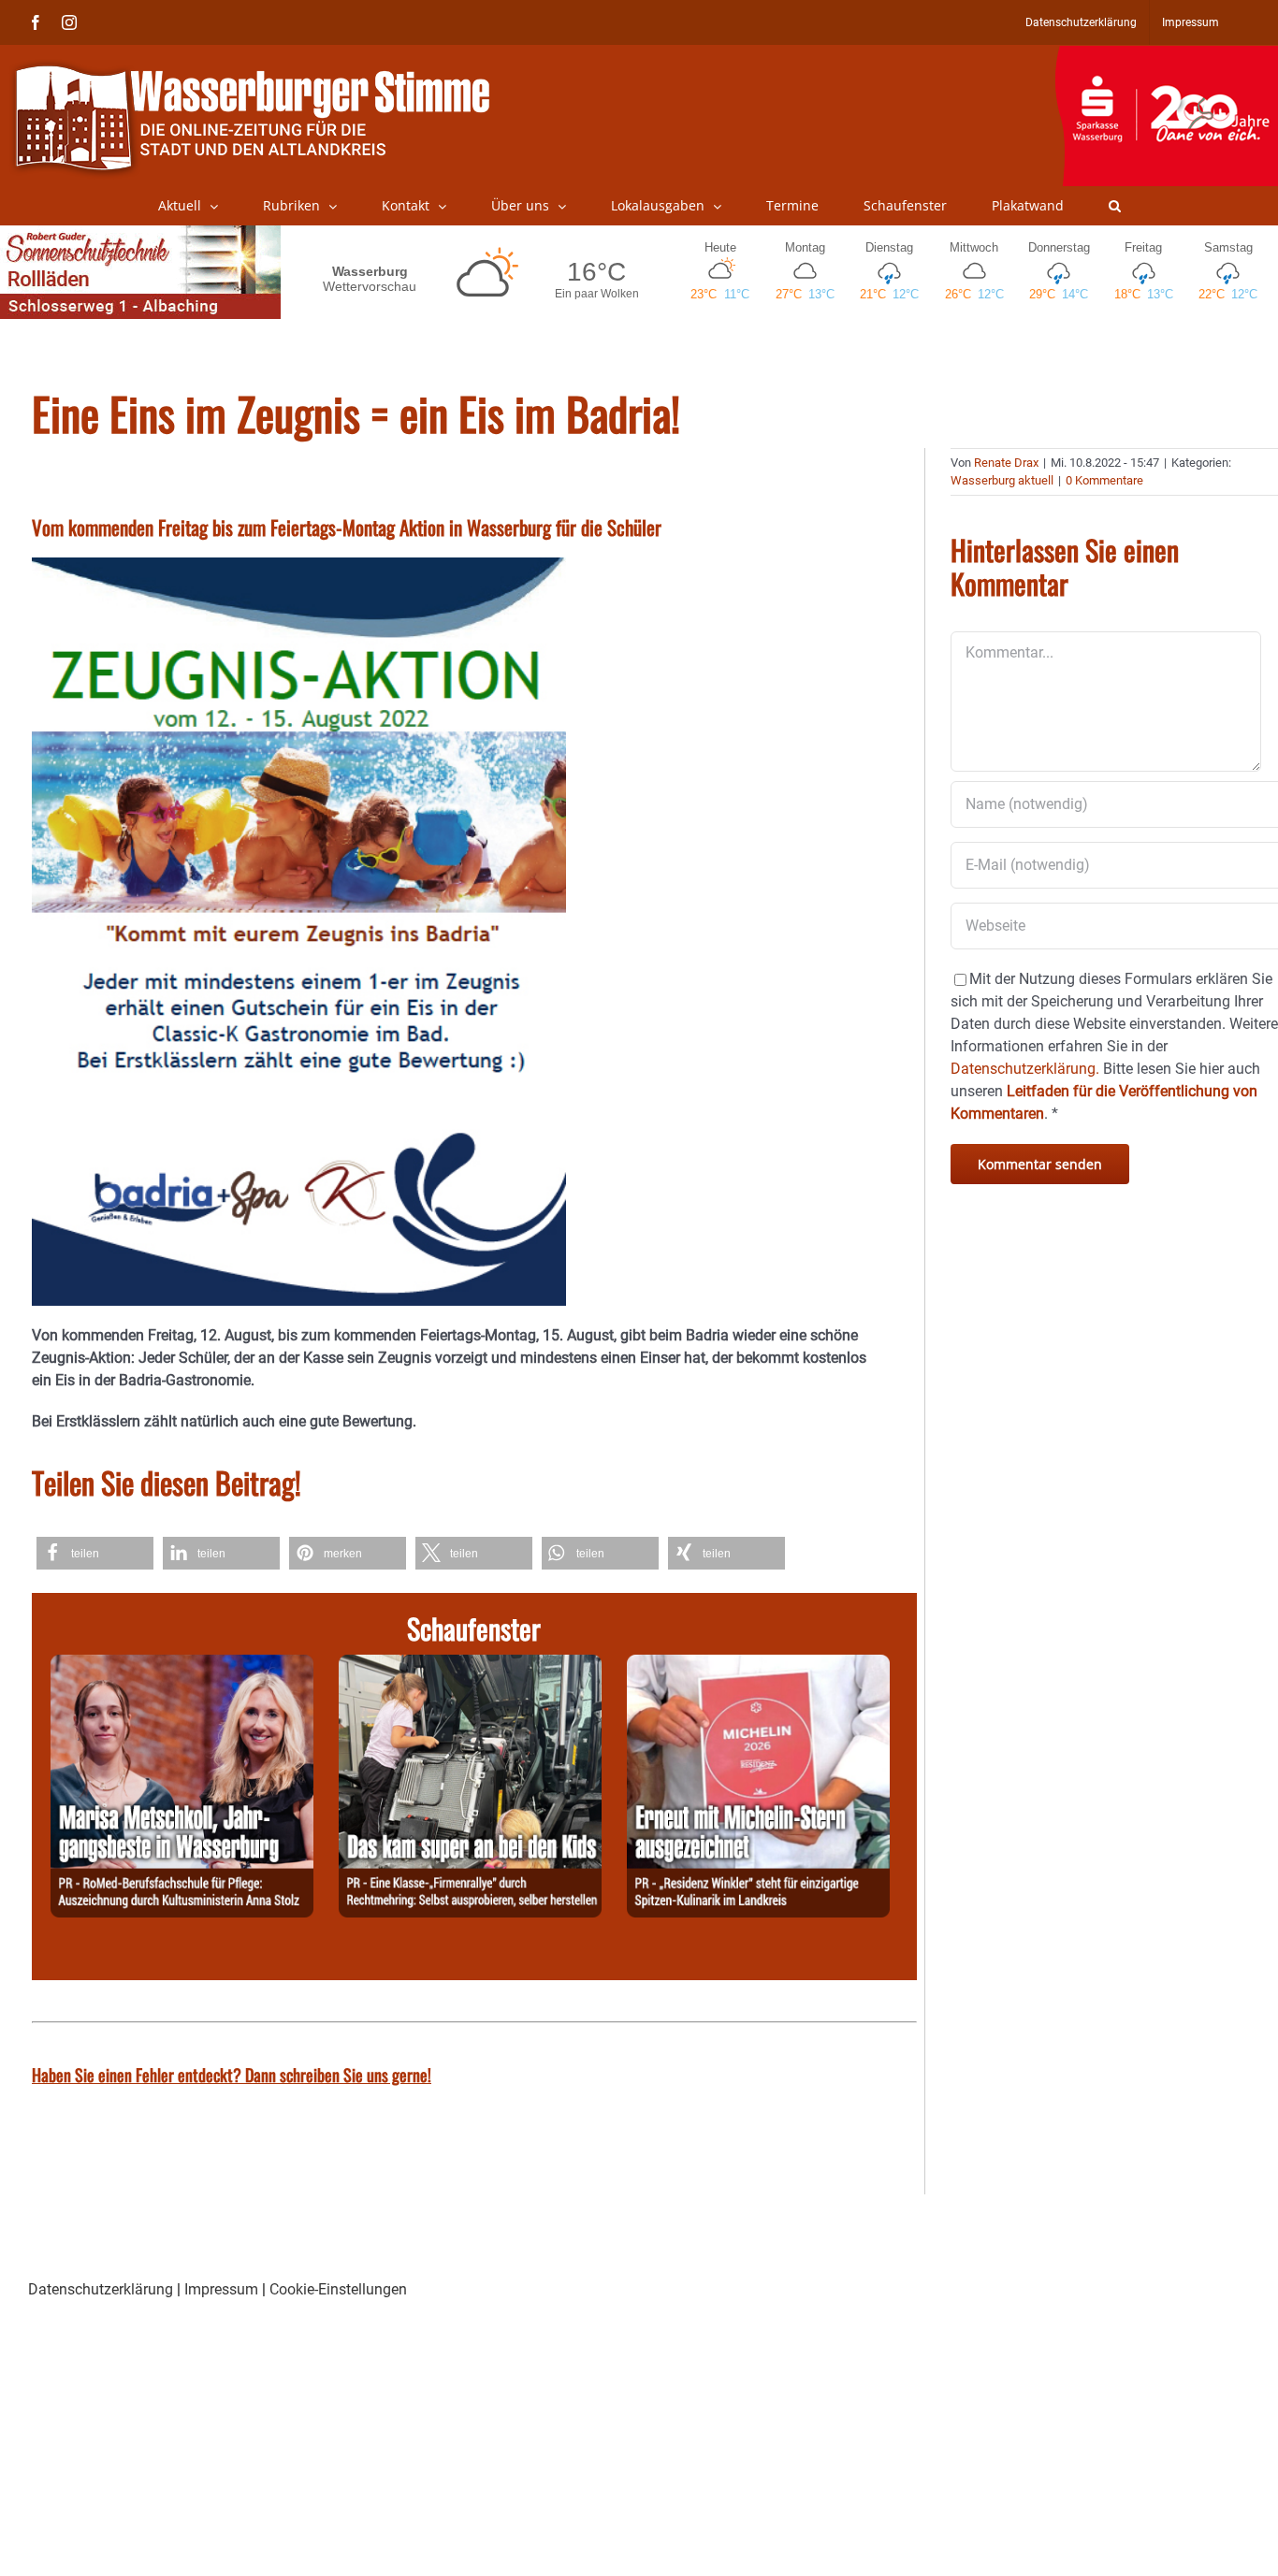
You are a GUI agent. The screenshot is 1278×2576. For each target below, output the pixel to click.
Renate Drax (1006, 463)
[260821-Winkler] (758, 1665)
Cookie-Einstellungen (338, 2289)
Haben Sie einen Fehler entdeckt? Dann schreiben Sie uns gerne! (232, 2075)
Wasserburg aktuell (1002, 480)
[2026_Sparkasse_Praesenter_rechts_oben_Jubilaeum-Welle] (1166, 55)
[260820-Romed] (182, 1665)
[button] (1115, 206)
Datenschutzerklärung (101, 2289)
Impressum (221, 2289)
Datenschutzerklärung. (1025, 1069)
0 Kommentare (1104, 480)
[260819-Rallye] (470, 1665)
